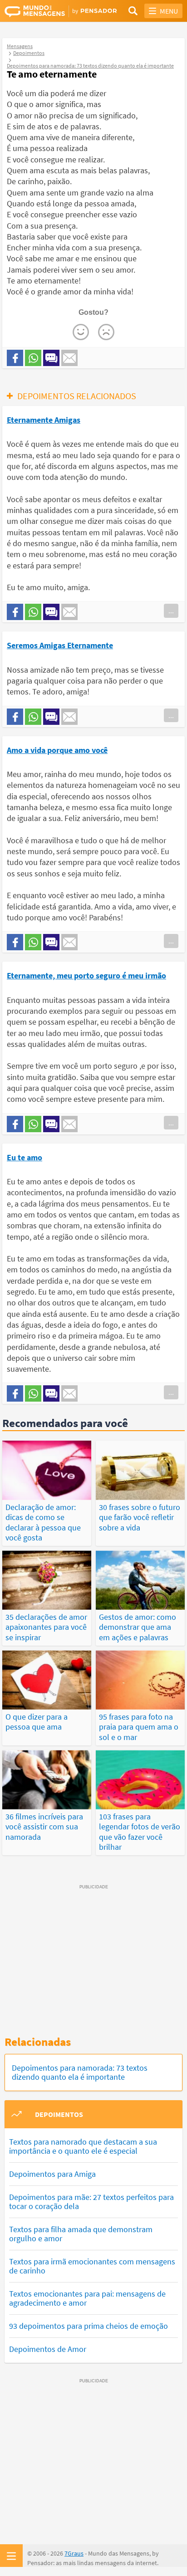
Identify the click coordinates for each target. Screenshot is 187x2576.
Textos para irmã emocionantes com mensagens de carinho (92, 2266)
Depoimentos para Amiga (52, 2174)
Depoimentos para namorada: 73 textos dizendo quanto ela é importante (80, 2072)
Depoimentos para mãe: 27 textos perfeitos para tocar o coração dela (91, 2202)
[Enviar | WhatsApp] (33, 358)
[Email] (69, 358)
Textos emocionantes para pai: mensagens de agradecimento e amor (87, 2298)
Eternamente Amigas (44, 420)
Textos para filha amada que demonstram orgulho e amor (81, 2234)
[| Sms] (51, 358)
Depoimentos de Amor (48, 2349)
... (171, 611)
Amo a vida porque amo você (57, 750)
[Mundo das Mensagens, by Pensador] (49, 11)
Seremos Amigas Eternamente (60, 645)
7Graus (74, 2553)
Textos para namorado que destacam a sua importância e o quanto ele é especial (83, 2146)
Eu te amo (25, 1157)
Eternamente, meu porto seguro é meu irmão (86, 975)
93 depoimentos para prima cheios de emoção (89, 2326)
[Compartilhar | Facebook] (15, 358)
